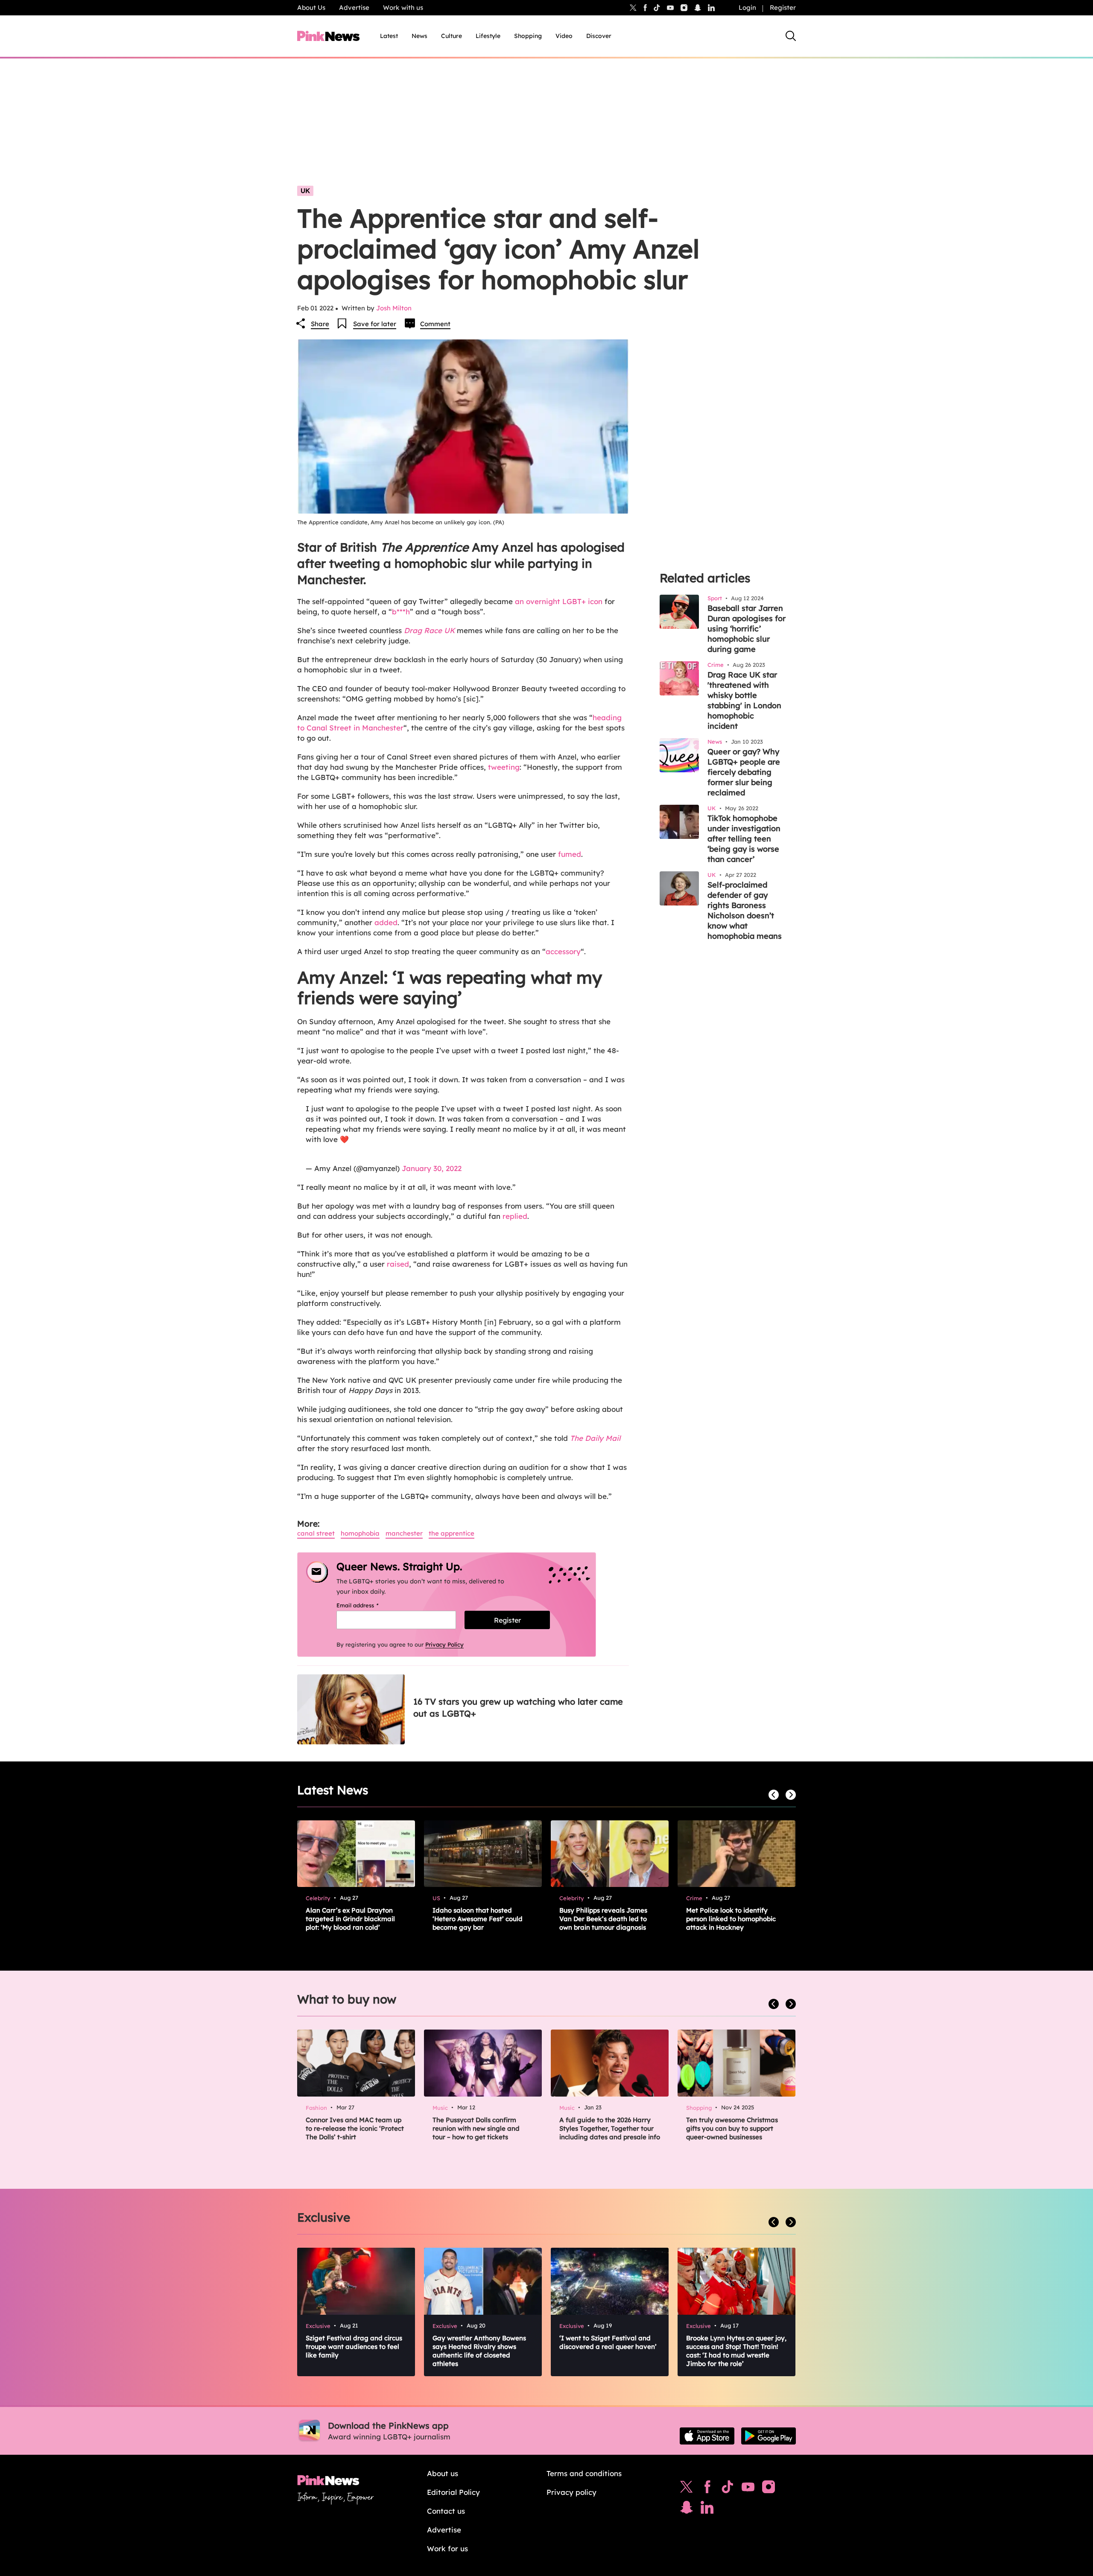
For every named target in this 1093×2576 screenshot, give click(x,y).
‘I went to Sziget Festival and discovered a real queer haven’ (608, 2342)
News (419, 36)
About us (443, 2473)
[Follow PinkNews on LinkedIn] (711, 8)
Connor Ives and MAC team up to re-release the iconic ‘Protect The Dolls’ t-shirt (355, 2128)
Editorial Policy (453, 2492)
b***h (401, 612)
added (386, 922)
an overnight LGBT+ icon (558, 601)
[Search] (791, 36)
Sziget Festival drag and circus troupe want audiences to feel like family (354, 2347)
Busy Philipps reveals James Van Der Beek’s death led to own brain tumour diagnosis (603, 1919)
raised (398, 1264)
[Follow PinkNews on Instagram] (769, 2489)
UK (305, 191)
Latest (389, 36)
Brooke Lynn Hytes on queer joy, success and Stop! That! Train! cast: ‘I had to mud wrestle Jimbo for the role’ (736, 2351)
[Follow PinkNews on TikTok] (728, 2489)
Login (747, 7)
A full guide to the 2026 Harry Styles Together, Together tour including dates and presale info (610, 2128)
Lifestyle (488, 36)
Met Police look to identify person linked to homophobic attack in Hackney (731, 1919)
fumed (570, 854)
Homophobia (360, 1533)
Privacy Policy (444, 1644)
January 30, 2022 (432, 1168)
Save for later (375, 324)
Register (783, 7)
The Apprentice (452, 1533)
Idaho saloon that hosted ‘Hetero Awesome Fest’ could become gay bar (478, 1919)
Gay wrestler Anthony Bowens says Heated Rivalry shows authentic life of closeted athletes (479, 2351)
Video (564, 36)
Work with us (403, 7)
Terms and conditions (584, 2473)
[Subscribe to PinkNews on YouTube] (748, 2489)
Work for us (447, 2548)
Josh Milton (394, 308)
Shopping (528, 36)
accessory (563, 951)
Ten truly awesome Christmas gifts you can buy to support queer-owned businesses (732, 2128)
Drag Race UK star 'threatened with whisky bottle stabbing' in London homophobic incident (744, 700)
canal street (316, 1533)
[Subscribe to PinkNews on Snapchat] (687, 2509)
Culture (452, 36)
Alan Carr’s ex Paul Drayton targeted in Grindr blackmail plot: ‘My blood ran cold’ (350, 1919)
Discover (599, 36)
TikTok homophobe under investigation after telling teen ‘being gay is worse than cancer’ (744, 839)
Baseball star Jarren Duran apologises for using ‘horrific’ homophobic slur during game (747, 629)
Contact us (446, 2511)
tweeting (504, 767)
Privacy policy (571, 2492)
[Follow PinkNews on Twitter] (687, 2489)
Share (320, 324)
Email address (368, 1605)
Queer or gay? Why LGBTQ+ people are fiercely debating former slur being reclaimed (744, 772)
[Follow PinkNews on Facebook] (707, 2489)
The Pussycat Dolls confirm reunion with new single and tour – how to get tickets (476, 2128)
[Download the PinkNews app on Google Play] (769, 2436)
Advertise (354, 7)
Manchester (404, 1533)
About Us (311, 7)
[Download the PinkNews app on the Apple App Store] (707, 2436)
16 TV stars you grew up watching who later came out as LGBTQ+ (518, 1707)
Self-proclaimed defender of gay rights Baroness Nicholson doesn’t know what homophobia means (745, 910)
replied (515, 1216)
